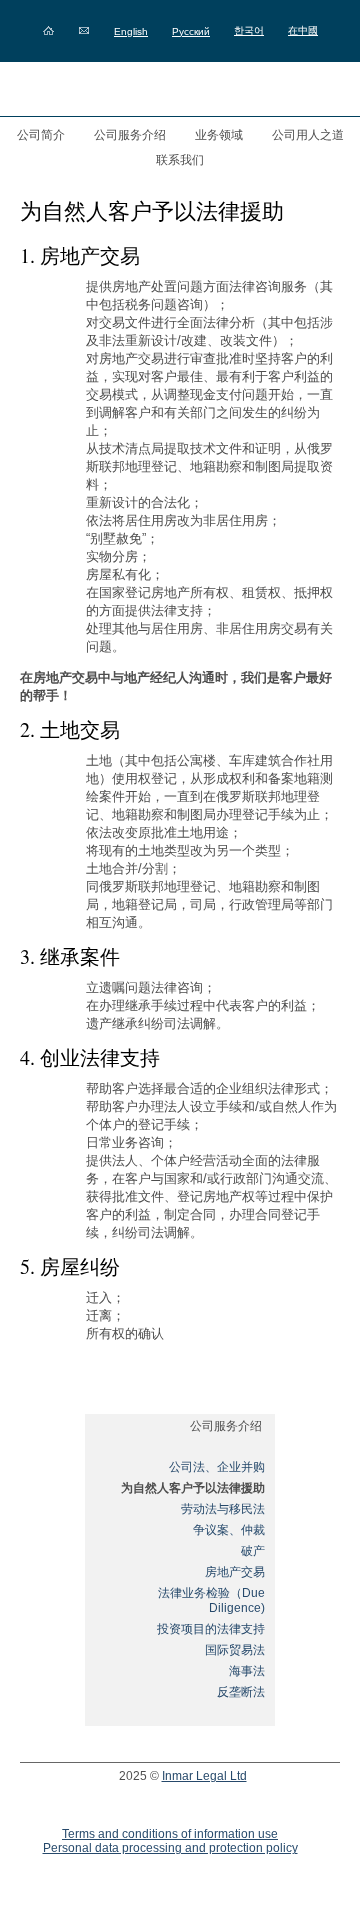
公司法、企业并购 (217, 1467)
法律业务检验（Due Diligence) (211, 1600)
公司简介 (41, 135)
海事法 (247, 1671)
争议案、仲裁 (229, 1530)
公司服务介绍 (130, 135)
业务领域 (219, 135)
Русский (191, 31)
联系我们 (180, 160)
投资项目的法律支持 (211, 1629)
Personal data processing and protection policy (170, 1848)
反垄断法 (241, 1692)
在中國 (303, 30)
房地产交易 (235, 1572)
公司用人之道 (308, 135)
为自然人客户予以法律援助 (193, 1488)
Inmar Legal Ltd (204, 1776)
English (131, 31)
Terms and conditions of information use (170, 1834)
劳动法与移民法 (223, 1509)
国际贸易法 (235, 1650)
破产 (253, 1551)
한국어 (249, 30)
